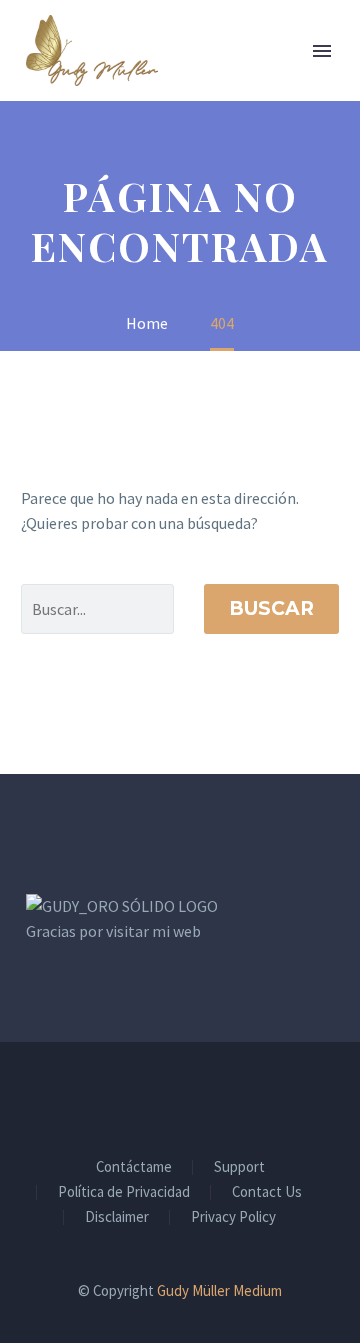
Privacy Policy (233, 1217)
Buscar (271, 608)
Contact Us (267, 1192)
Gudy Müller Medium (219, 1290)
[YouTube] (206, 1096)
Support (239, 1167)
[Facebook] (154, 1096)
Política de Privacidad (124, 1192)
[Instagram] (180, 1096)
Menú (322, 51)
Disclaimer (117, 1217)
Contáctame (134, 1167)
